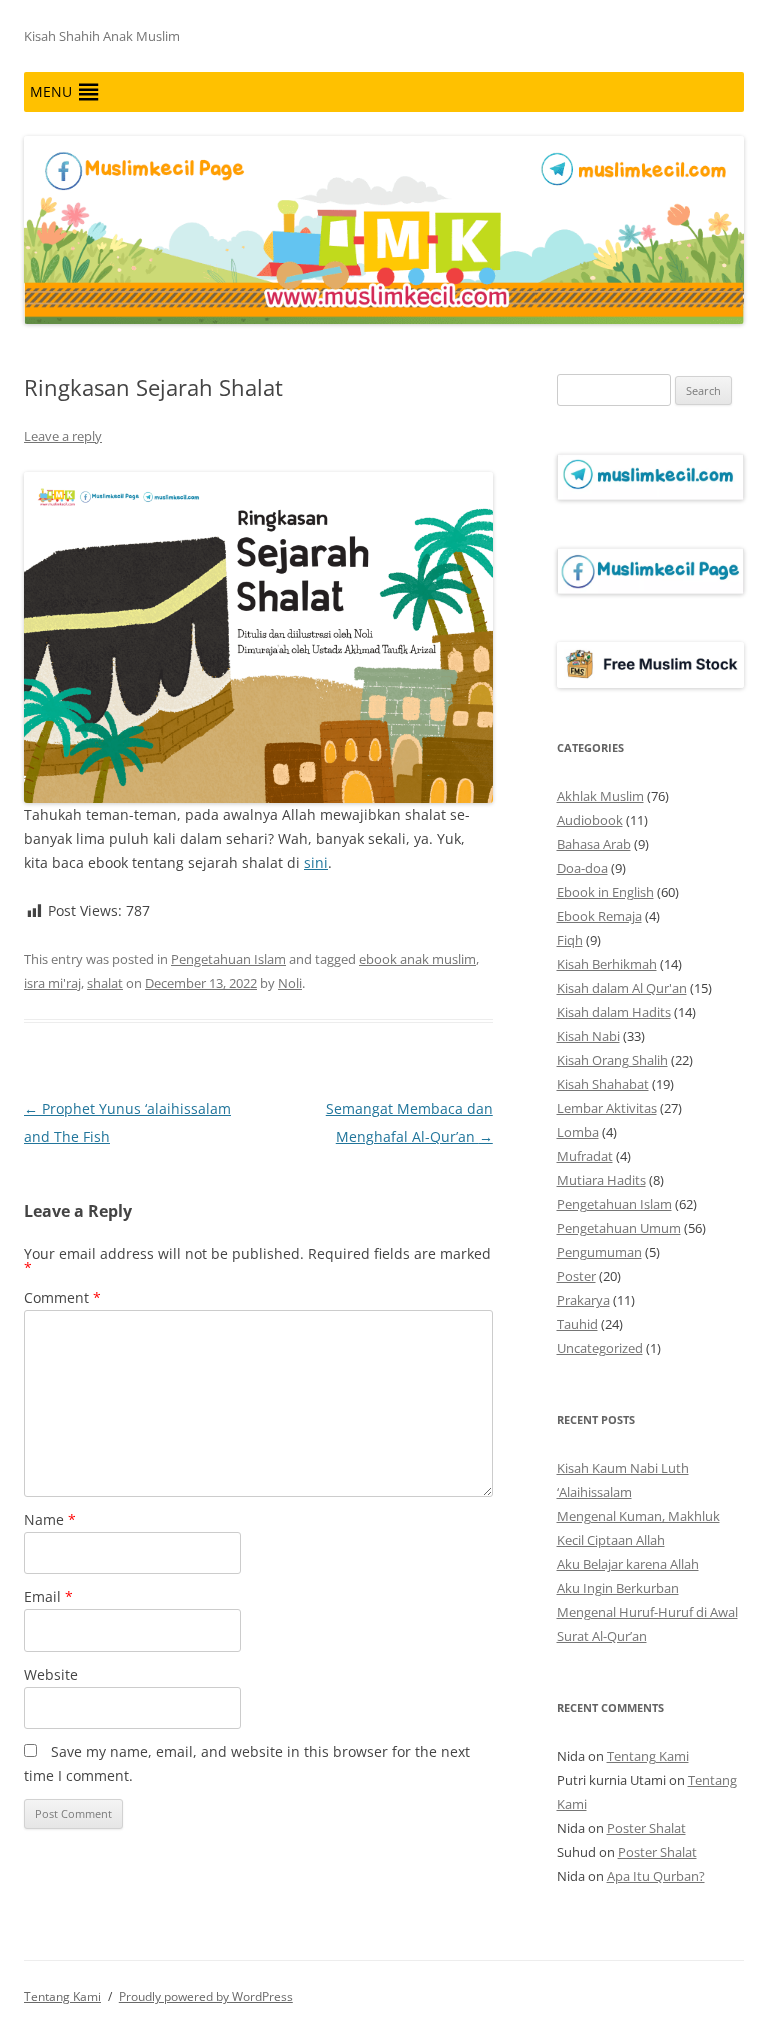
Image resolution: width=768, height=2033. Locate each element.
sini (316, 862)
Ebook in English (605, 892)
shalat (105, 983)
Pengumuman (599, 1252)
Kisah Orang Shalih (612, 1060)
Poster (576, 1276)
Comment (62, 1297)
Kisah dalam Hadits (614, 1012)
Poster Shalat (646, 1828)
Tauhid (577, 1324)
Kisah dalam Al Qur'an (622, 988)
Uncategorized (600, 1348)
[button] (51, 92)
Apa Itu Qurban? (656, 1876)
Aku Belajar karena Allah (628, 1564)
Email (48, 1596)
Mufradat (585, 1156)
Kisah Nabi (588, 1036)
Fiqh (570, 940)
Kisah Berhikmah (607, 964)
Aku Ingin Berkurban (618, 1588)
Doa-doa (582, 868)
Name (50, 1519)
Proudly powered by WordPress (206, 1996)
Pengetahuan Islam (228, 959)
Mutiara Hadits (601, 1180)
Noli (290, 983)
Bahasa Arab (594, 844)
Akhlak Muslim (600, 796)
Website (51, 1674)
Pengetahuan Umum (619, 1228)
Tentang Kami (648, 1756)
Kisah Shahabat (603, 1084)
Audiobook (590, 820)
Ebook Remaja (599, 916)
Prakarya (583, 1300)
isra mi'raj (52, 983)
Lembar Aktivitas (607, 1108)
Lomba (578, 1132)
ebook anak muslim (417, 959)
